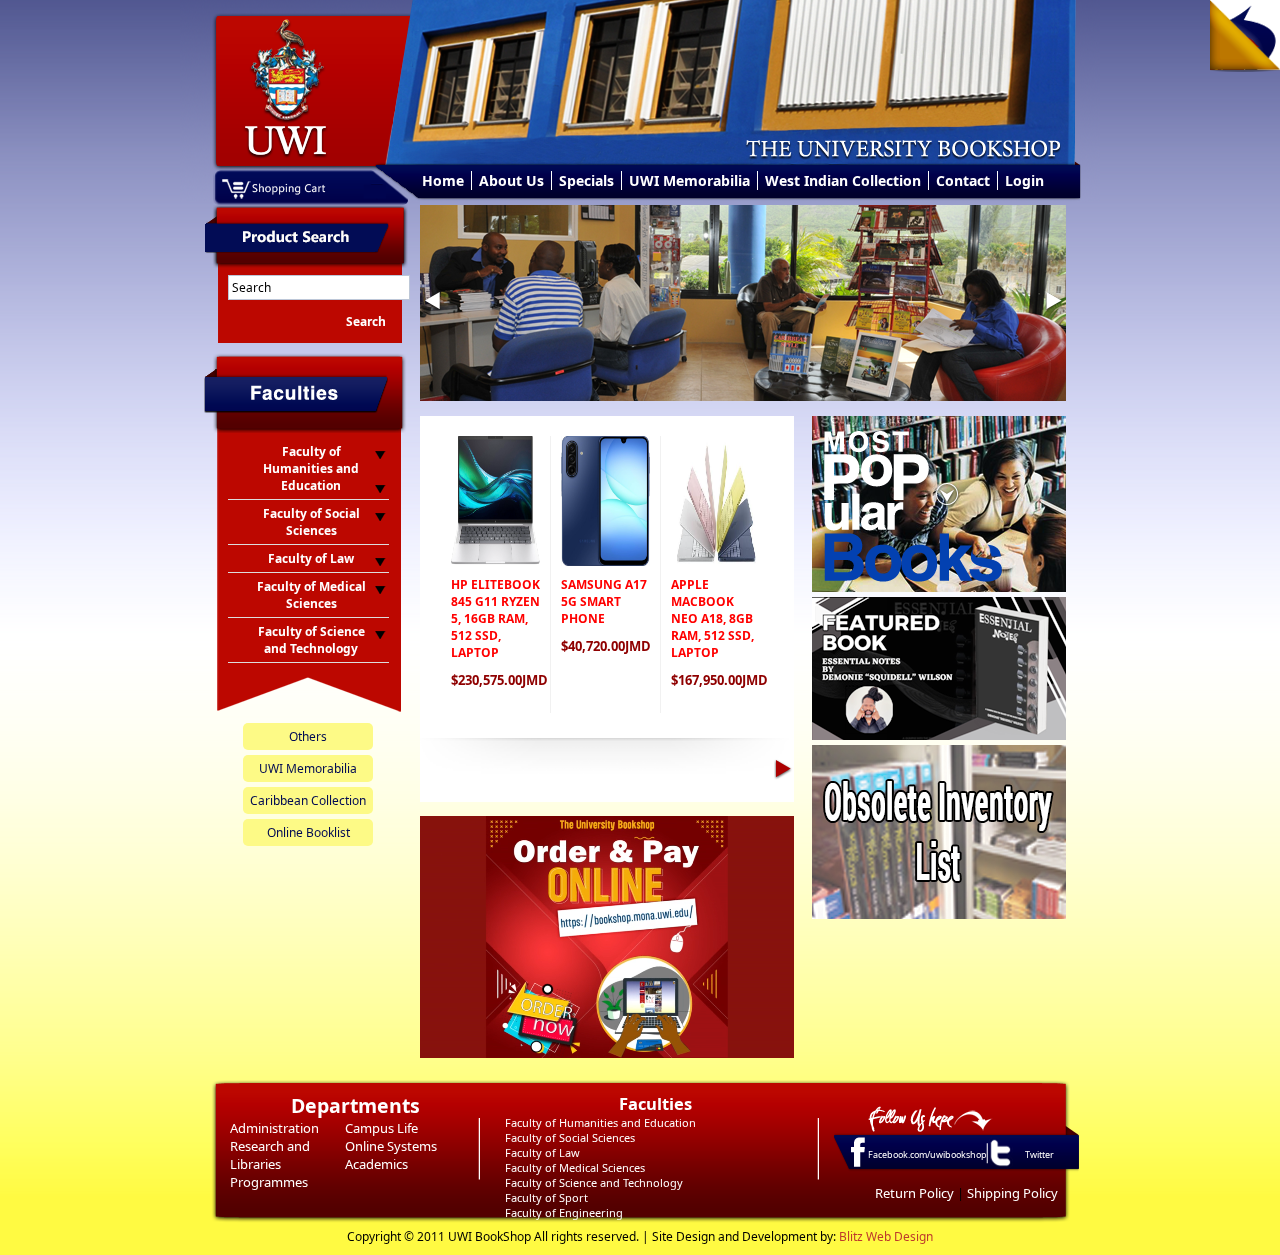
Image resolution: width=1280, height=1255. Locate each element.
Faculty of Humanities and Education (600, 1122)
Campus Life (381, 1128)
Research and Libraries (270, 1155)
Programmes (269, 1182)
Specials (586, 180)
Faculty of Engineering (564, 1212)
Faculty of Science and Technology (594, 1182)
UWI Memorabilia (689, 180)
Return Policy (914, 1193)
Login (1024, 180)
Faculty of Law (542, 1152)
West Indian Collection (843, 180)
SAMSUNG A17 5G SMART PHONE (604, 601)
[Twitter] (999, 1165)
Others (308, 736)
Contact (963, 180)
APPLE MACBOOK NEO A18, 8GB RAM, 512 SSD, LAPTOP (712, 618)
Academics (376, 1164)
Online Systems (391, 1146)
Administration (274, 1128)
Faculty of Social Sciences (570, 1137)
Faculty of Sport (546, 1197)
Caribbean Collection (308, 800)
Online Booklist (308, 832)
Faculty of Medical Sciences (575, 1167)
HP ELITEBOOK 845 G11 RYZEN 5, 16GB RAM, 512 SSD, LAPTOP (495, 618)
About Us (511, 180)
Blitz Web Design (886, 1236)
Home (443, 180)
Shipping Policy (1012, 1193)
